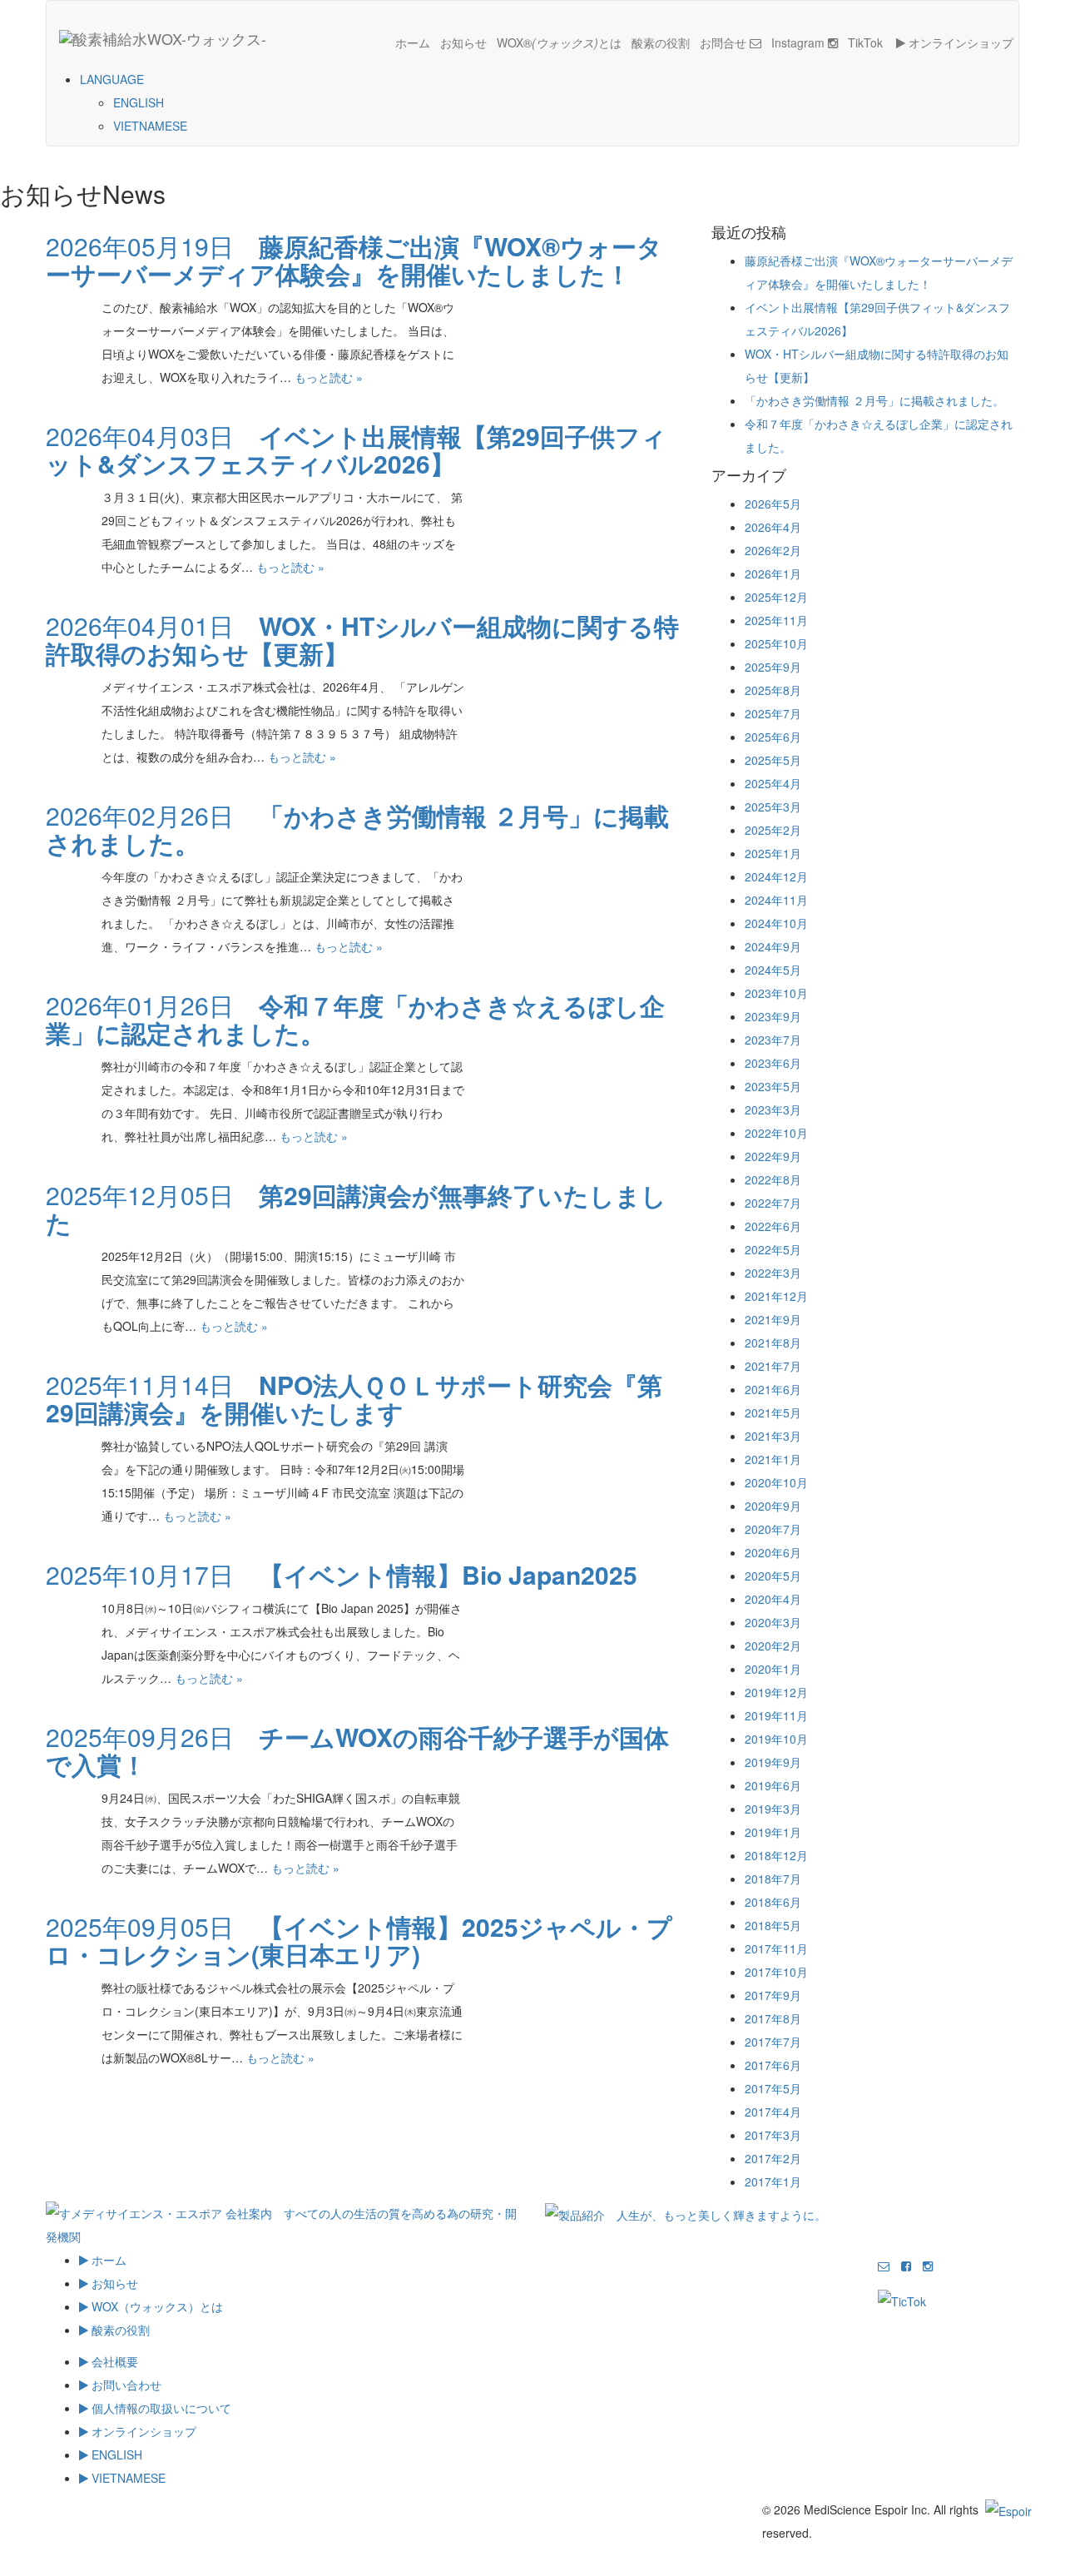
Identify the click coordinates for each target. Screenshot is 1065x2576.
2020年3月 (773, 1622)
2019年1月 (773, 1832)
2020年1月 (773, 1669)
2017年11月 (776, 1948)
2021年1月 (773, 1459)
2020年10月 (776, 1482)
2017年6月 (773, 2065)
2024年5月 (773, 970)
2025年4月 (773, 783)
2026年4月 (773, 527)
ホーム (413, 42)
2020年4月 (773, 1599)
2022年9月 (773, 1156)
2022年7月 (773, 1203)
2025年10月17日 (342, 1574)
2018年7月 (773, 1879)
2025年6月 (773, 737)
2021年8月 (773, 1343)
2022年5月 (773, 1249)
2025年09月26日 (357, 1750)
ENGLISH (139, 102)
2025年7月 (773, 713)
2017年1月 (773, 2181)
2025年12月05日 (356, 1209)
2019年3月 (773, 1809)
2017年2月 (773, 2158)
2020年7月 (773, 1529)
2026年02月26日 (357, 829)
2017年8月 (773, 2018)
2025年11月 (776, 620)
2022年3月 (773, 1273)
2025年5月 (773, 760)
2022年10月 (776, 1133)
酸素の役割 (661, 42)
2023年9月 (773, 1016)
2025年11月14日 (354, 1398)
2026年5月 (773, 504)
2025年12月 (776, 597)
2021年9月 (773, 1319)
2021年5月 (773, 1412)
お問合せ (725, 42)
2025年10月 (776, 643)
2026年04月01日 (362, 639)
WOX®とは (559, 42)
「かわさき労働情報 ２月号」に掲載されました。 (874, 400)
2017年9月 (773, 1995)
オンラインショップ (959, 42)
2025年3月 (773, 807)
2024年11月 (776, 900)
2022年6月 (773, 1226)
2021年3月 (773, 1436)
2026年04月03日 (356, 449)
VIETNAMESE (150, 126)
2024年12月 (776, 876)
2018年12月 (776, 1855)
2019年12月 (776, 1692)
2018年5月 (773, 1925)
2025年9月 (773, 667)
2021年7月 (773, 1366)
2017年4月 (773, 2112)
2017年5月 (773, 2088)
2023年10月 (776, 993)
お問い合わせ (125, 2385)
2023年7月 (773, 1040)
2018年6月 (773, 1902)
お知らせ (463, 42)
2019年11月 (776, 1715)
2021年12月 (776, 1296)
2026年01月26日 (355, 1019)
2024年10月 (776, 923)
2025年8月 (773, 690)
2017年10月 (776, 1972)
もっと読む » (329, 377)
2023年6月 (773, 1063)
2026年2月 (773, 550)
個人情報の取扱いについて (160, 2408)
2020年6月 (773, 1552)
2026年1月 (773, 573)
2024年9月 (773, 946)
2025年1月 (773, 853)
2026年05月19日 (354, 260)
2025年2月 (773, 830)
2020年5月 (773, 1576)
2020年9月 (773, 1506)
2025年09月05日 (359, 1940)
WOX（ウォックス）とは (156, 2306)
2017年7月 (773, 2042)
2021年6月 (773, 1389)
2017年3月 (773, 2135)
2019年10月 (776, 1739)
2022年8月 (773, 1179)
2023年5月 (773, 1086)
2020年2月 (773, 1645)
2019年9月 (773, 1762)
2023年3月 (773, 1109)
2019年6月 (773, 1785)
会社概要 (113, 2361)
